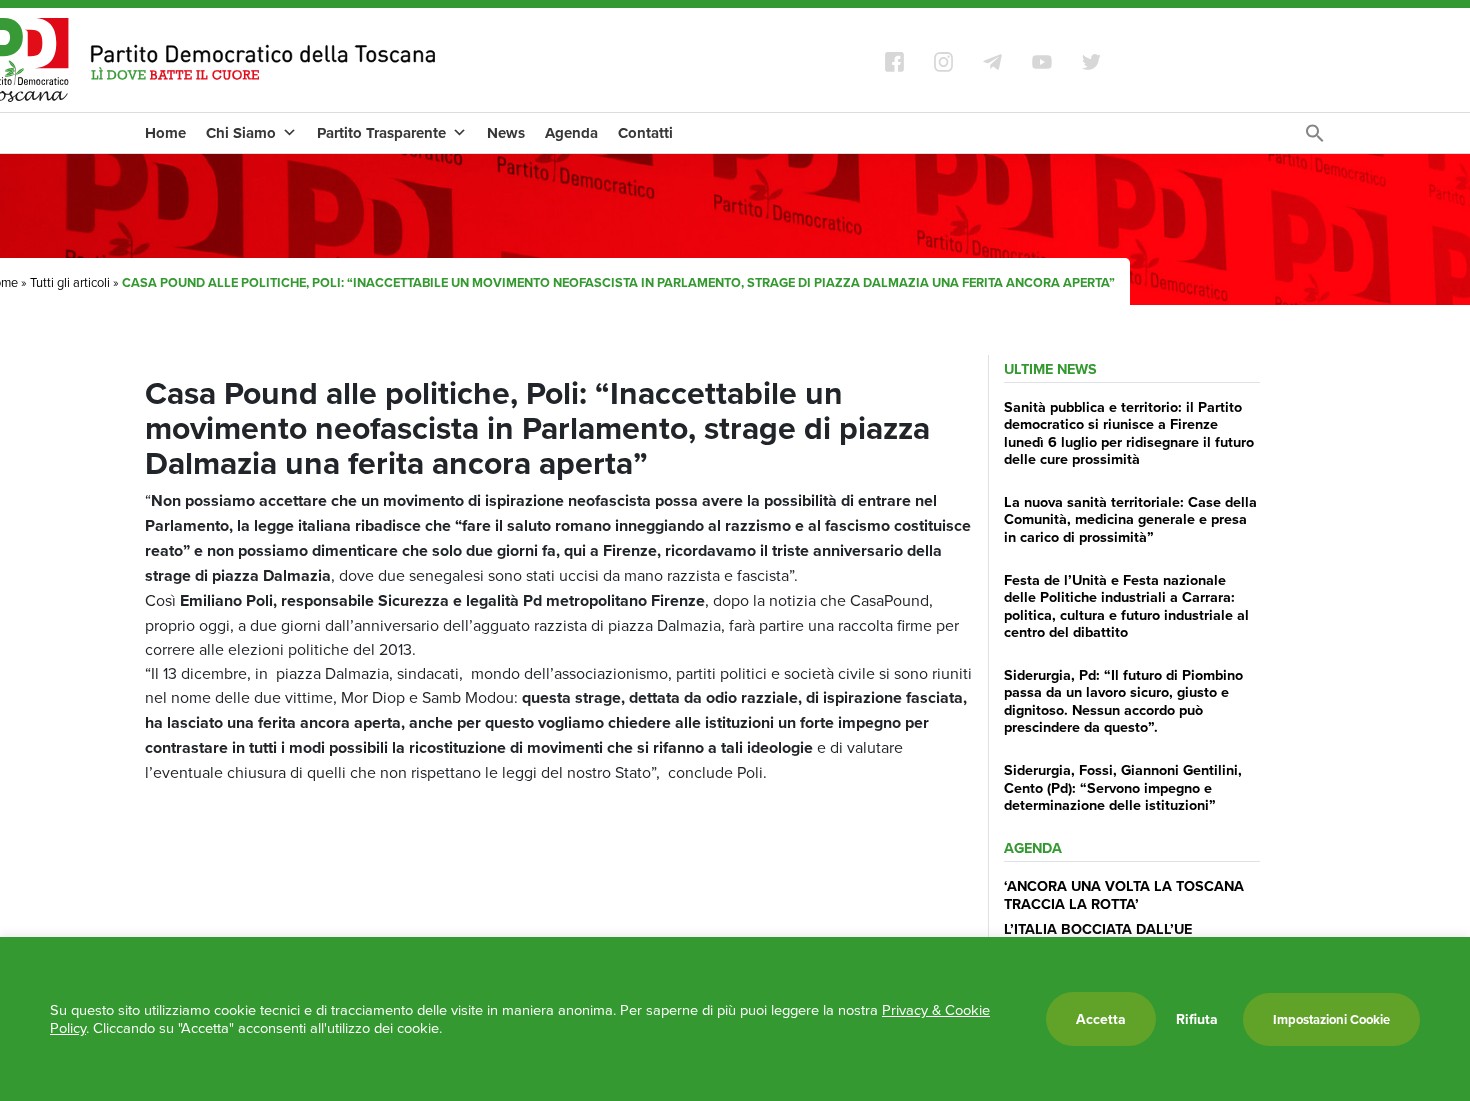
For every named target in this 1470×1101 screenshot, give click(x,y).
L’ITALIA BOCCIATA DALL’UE (1098, 928)
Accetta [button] (1101, 1019)
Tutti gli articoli (70, 282)
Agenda (571, 133)
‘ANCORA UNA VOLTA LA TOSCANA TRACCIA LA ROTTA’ (1124, 894)
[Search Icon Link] (1315, 138)
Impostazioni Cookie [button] (1331, 1019)
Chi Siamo (241, 133)
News (506, 133)
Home (165, 133)
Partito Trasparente (381, 133)
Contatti (645, 133)
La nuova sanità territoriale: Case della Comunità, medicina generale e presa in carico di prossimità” (1130, 519)
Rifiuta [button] (1197, 1019)
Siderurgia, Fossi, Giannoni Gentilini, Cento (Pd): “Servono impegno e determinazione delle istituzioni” (1123, 787)
